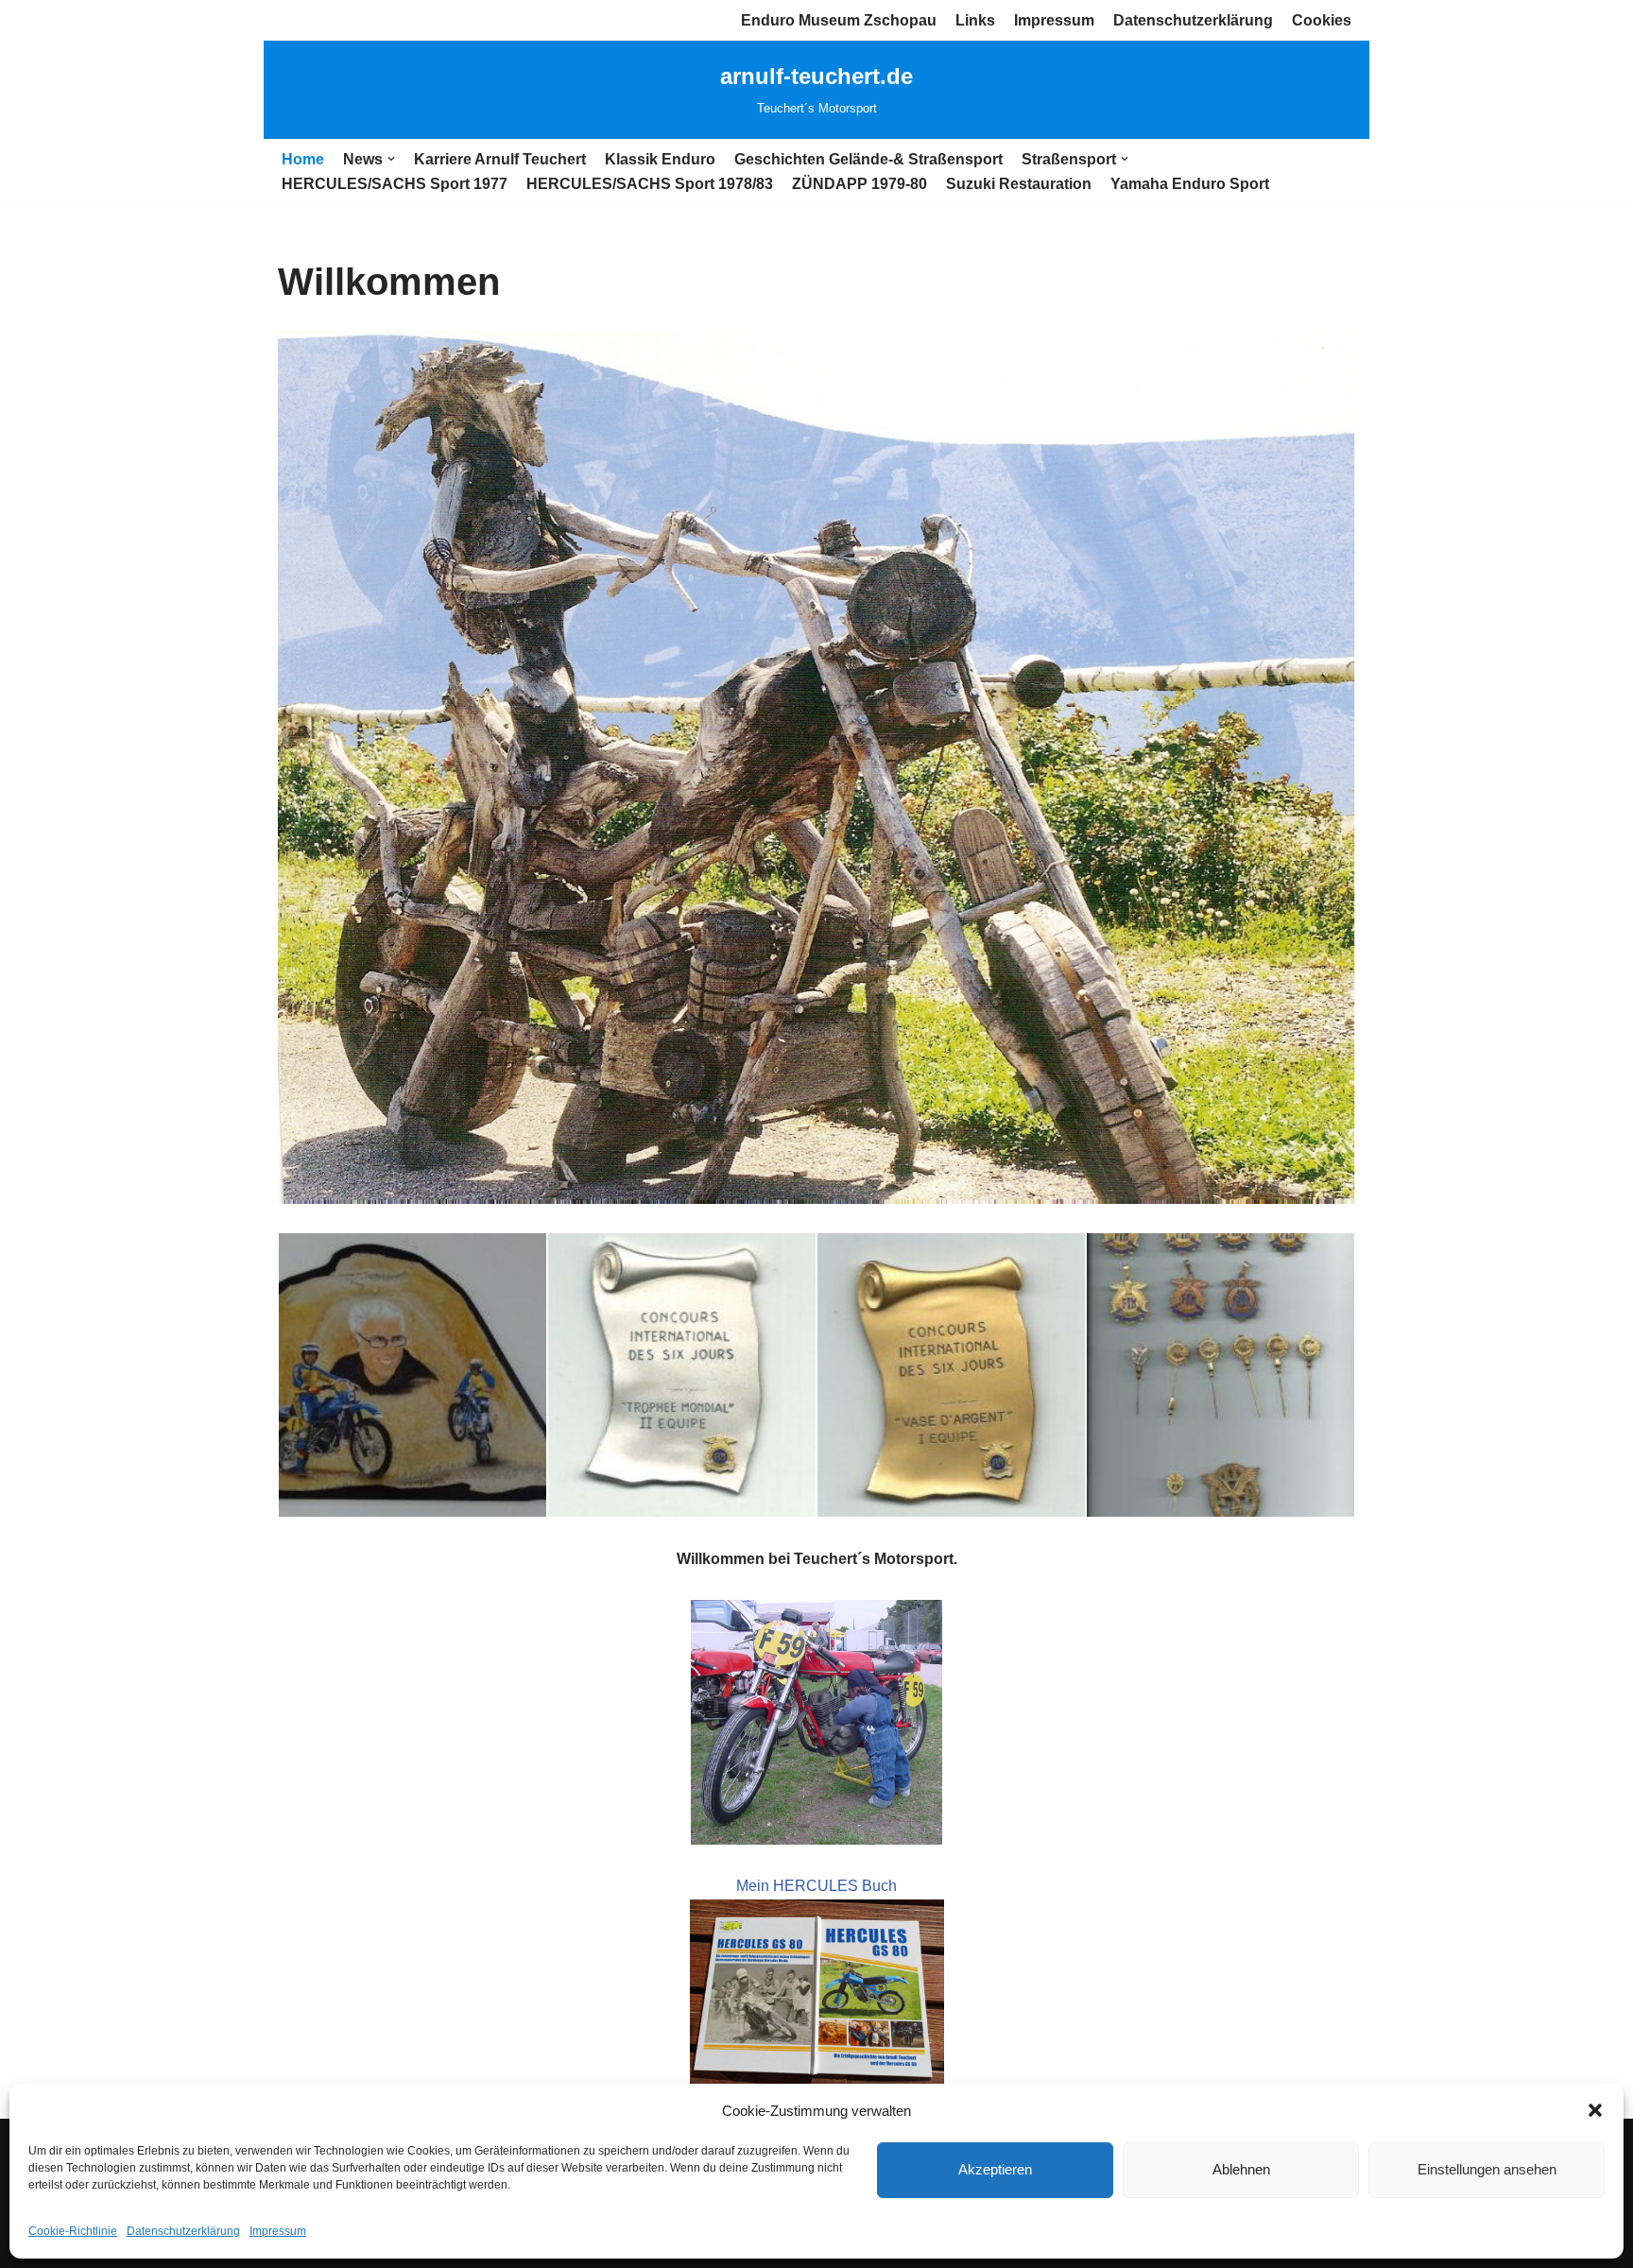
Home (303, 159)
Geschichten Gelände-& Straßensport (868, 159)
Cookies (1322, 20)
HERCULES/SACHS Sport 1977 (395, 184)
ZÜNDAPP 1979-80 (859, 184)
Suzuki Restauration (1019, 184)
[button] (1595, 2110)
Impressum (278, 2231)
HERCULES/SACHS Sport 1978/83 (650, 184)
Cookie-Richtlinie (73, 2231)
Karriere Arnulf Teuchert (500, 159)
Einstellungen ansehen (1487, 2169)
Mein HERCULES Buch (816, 1886)
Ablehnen (1241, 2169)
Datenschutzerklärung (183, 2231)
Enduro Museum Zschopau (839, 20)
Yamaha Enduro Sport (1190, 184)
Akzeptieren (995, 2169)
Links (975, 20)
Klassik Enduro (660, 159)
